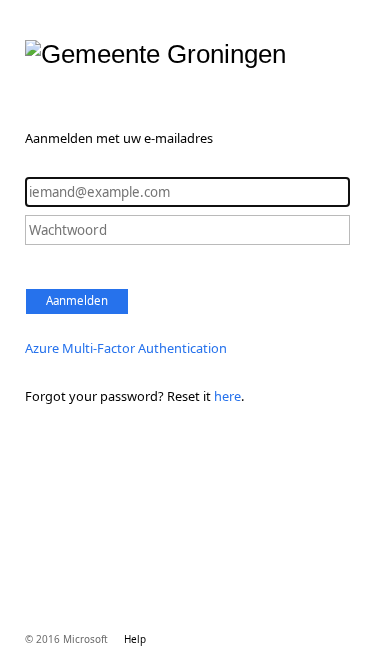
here (227, 396)
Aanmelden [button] (77, 300)
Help (135, 639)
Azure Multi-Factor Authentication (126, 348)
